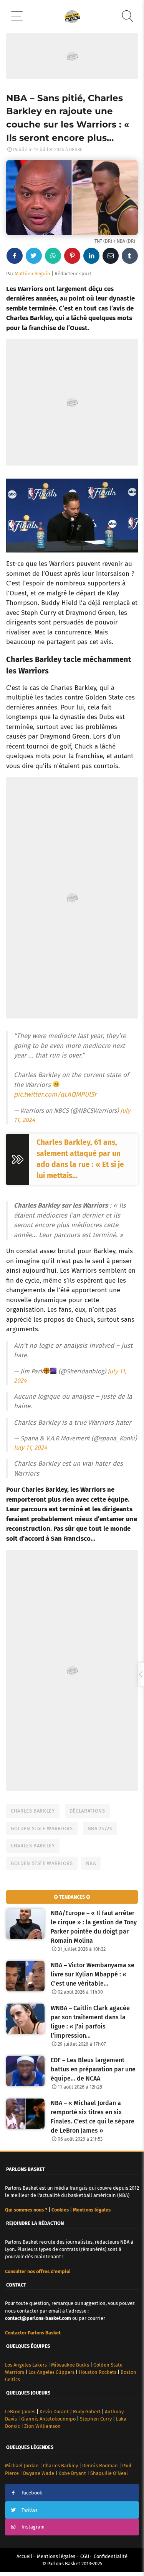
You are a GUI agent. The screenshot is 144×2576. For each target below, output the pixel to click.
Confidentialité (111, 2556)
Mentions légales (56, 2556)
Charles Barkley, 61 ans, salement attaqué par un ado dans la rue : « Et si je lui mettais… (80, 1159)
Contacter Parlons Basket (33, 2333)
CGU (85, 2556)
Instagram (33, 2527)
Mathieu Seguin (32, 274)
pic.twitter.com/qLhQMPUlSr (55, 1094)
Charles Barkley (33, 1811)
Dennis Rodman (100, 2466)
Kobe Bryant (72, 2473)
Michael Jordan (22, 2466)
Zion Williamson (42, 2426)
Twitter (30, 2510)
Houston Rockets (98, 2372)
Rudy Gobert (87, 2412)
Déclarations (87, 1811)
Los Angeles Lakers (26, 2365)
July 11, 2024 (31, 1447)
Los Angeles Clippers (51, 2372)
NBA (91, 1863)
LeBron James (20, 2412)
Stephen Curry (96, 2419)
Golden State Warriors (42, 1828)
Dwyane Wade (39, 2473)
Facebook (32, 2493)
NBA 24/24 (100, 1828)
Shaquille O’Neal (109, 2473)
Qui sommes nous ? (26, 2210)
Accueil (24, 2556)
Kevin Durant (54, 2412)
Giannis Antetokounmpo (48, 2419)
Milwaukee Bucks (70, 2365)
